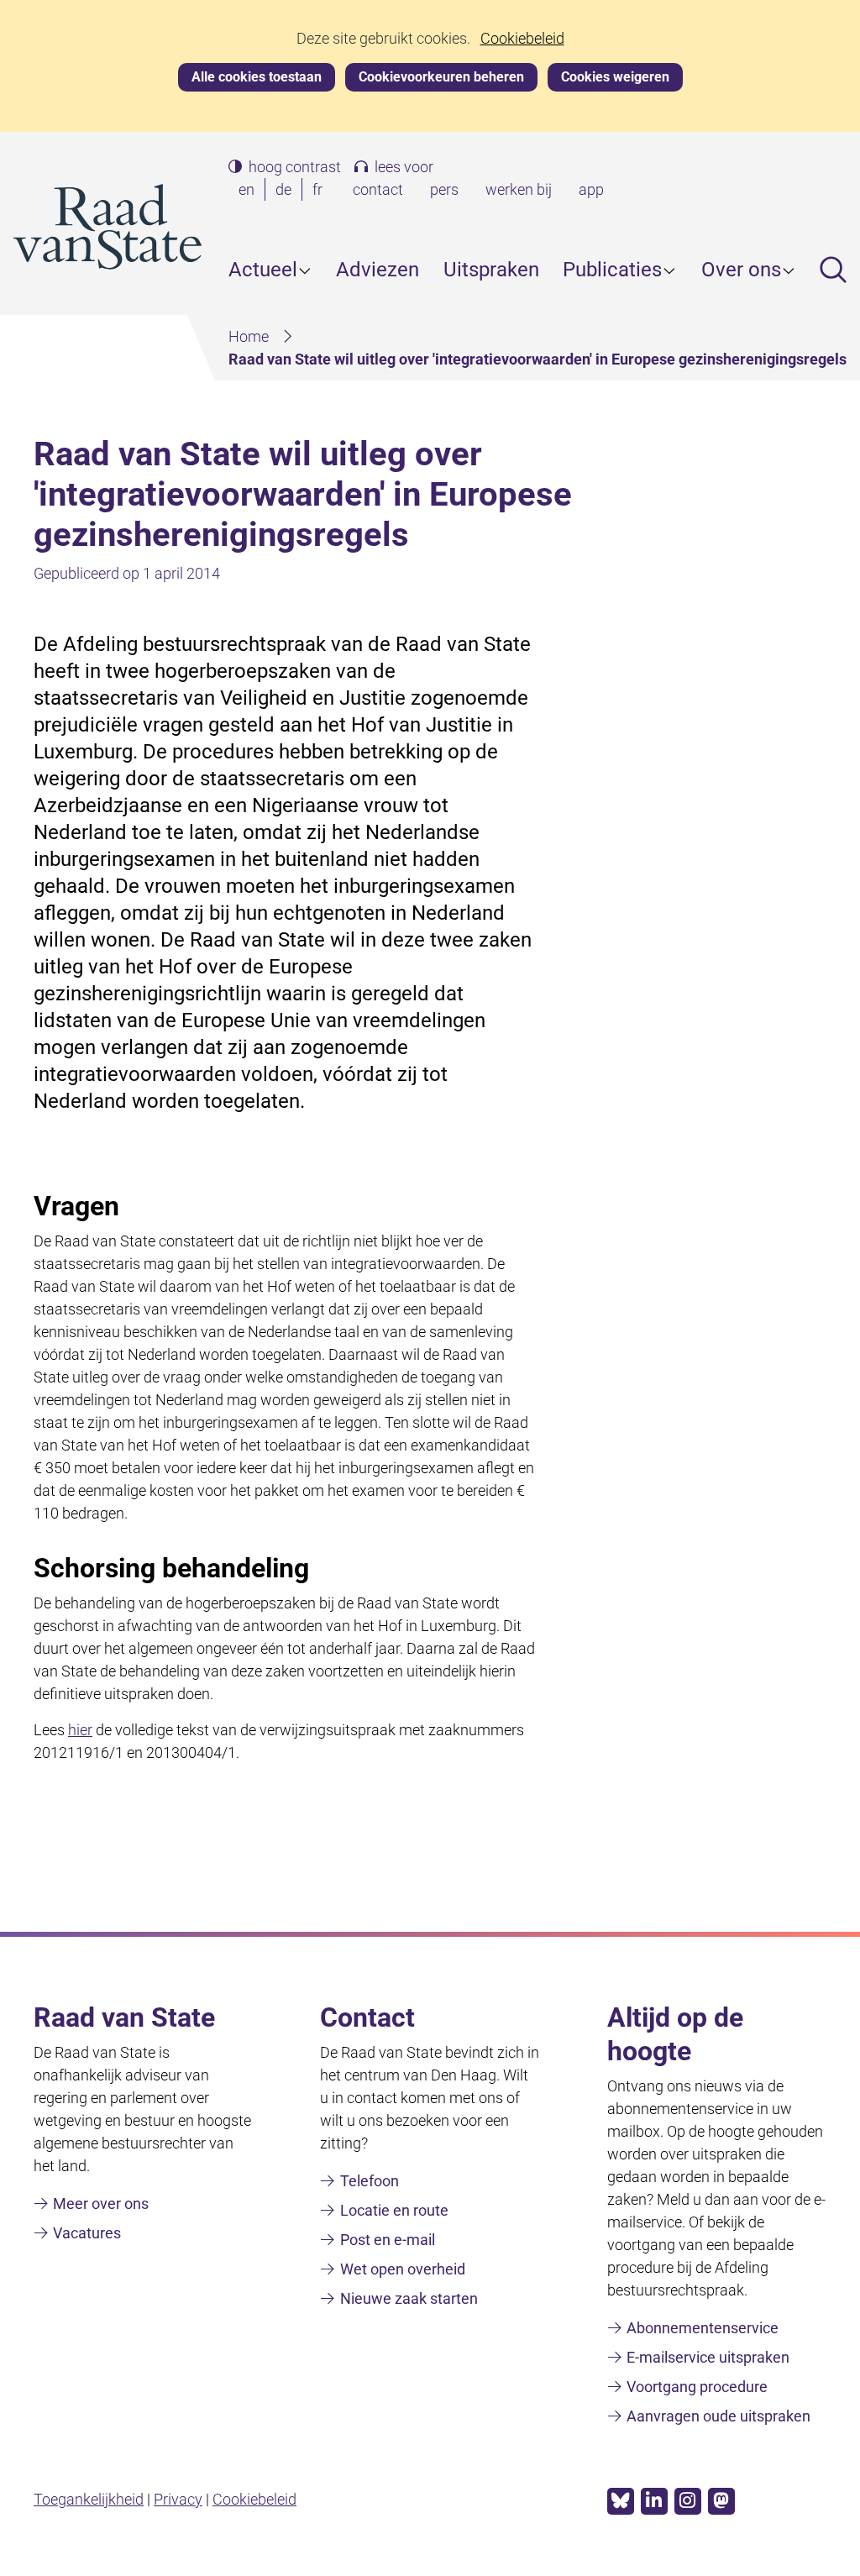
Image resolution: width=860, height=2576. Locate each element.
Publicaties (612, 270)
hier (80, 1730)
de (287, 191)
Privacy (178, 2499)
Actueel (263, 270)
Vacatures (87, 2233)
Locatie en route (394, 2210)
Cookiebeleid (522, 39)
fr (321, 191)
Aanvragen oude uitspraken (718, 2416)
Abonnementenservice (703, 2328)
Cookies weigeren (615, 77)
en (250, 191)
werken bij (519, 189)
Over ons (741, 270)
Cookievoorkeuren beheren (441, 77)
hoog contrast (295, 167)
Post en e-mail (388, 2240)
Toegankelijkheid (89, 2499)
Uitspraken (491, 270)
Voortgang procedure (697, 2387)
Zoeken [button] (833, 270)
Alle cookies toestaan (257, 77)
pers (444, 189)
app (591, 189)
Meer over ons (101, 2204)
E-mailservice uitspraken (708, 2357)
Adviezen (378, 270)
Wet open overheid (403, 2269)
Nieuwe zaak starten (409, 2298)
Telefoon (370, 2181)
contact (378, 189)
